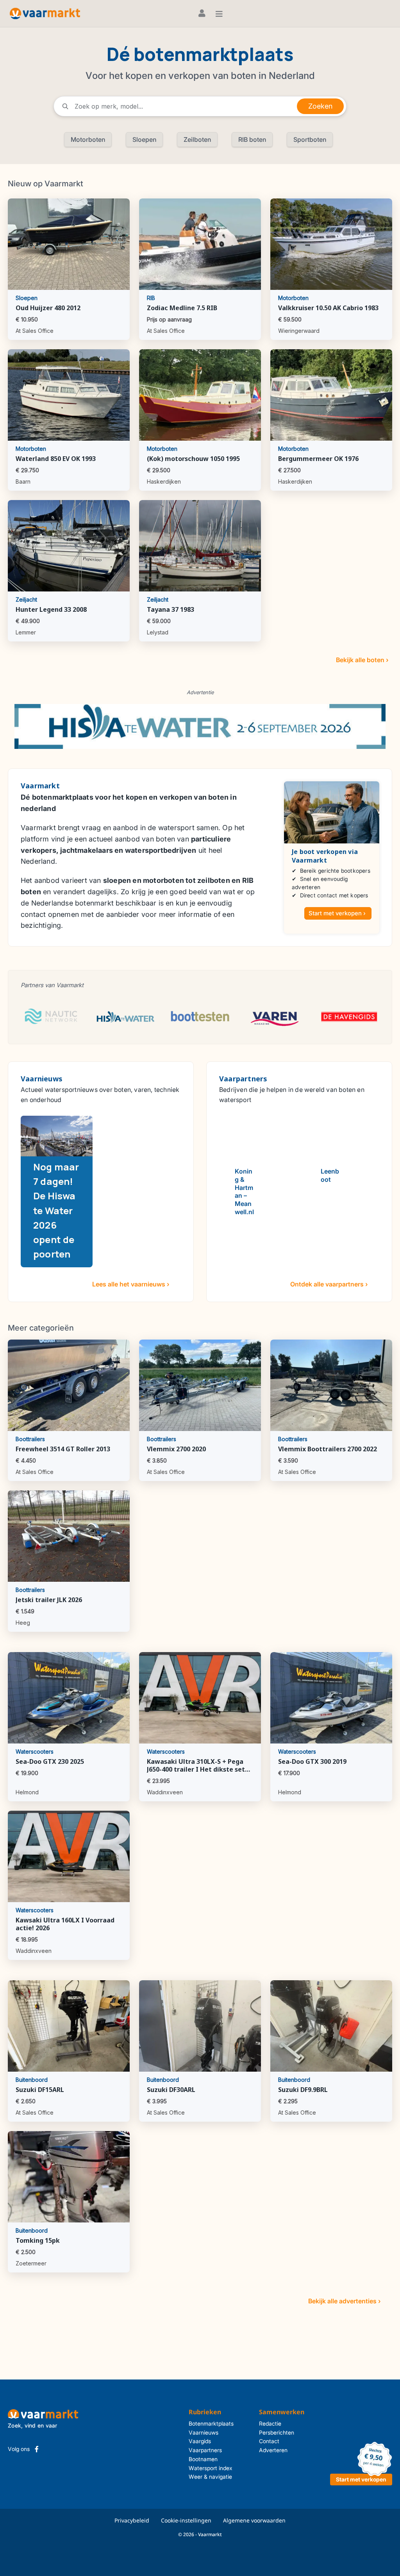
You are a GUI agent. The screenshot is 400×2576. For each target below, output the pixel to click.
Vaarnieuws (204, 2432)
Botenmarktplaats (211, 2423)
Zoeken (320, 106)
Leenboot (330, 1175)
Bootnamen (203, 2459)
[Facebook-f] (37, 2449)
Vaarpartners (205, 2450)
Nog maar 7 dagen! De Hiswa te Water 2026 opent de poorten (56, 1210)
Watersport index (211, 2468)
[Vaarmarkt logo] (45, 13)
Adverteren (273, 2450)
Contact (269, 2441)
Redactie (270, 2423)
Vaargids (200, 2441)
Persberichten (277, 2432)
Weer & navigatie (210, 2477)
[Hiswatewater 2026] (200, 726)
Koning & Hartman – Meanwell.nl (244, 1192)
